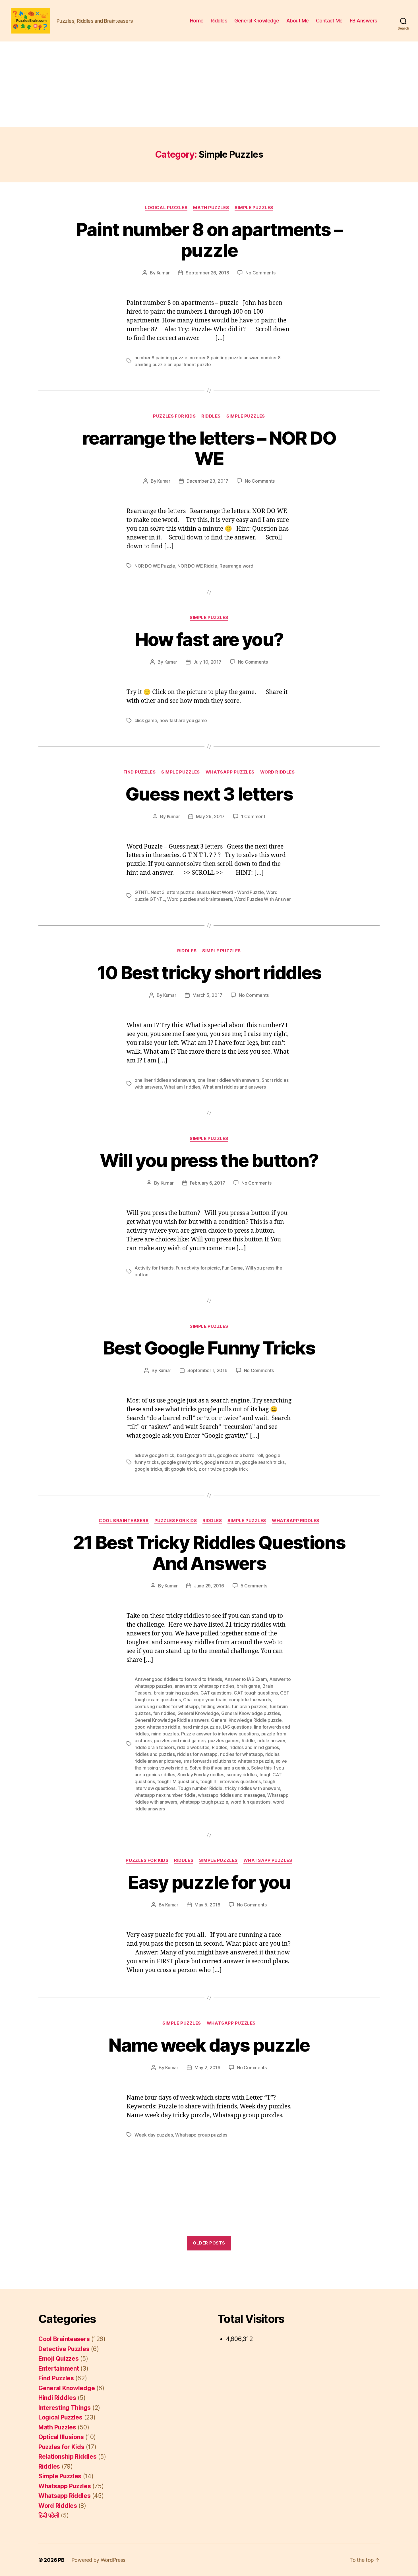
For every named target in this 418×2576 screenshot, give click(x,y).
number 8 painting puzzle (161, 358)
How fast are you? (209, 639)
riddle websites (193, 1747)
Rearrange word (236, 566)
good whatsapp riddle (157, 1727)
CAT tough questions (256, 1693)
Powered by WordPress (99, 2560)
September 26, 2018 (207, 273)
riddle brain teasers (155, 1747)
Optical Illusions (61, 2437)
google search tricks (263, 1462)
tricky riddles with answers (253, 1788)
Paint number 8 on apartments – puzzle (209, 240)
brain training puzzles (176, 1693)
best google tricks (196, 1455)
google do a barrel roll (240, 1455)
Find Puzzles (140, 772)
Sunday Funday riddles (201, 1775)
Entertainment (59, 2368)
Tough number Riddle (200, 1788)
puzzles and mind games (180, 1741)
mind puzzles (165, 1734)
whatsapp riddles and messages (231, 1795)
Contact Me (329, 21)
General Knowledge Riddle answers (171, 1720)
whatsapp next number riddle (165, 1795)
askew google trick (154, 1455)
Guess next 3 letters (209, 794)
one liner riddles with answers (228, 1080)
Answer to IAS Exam (246, 1679)
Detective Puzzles (64, 2349)
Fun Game (232, 1268)
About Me (298, 21)
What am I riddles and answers (234, 1087)
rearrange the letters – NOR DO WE (209, 448)
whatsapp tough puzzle (204, 1802)
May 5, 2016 (207, 1905)
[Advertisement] (209, 84)
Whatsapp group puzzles (201, 2135)
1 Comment (253, 816)
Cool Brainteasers (124, 1521)
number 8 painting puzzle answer (224, 358)
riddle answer (271, 1741)
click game (146, 720)
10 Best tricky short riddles (209, 973)
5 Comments (254, 1586)
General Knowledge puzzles (251, 1713)
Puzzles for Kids (174, 416)
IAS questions (237, 1727)
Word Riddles (278, 772)
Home (197, 21)
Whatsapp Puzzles (230, 772)
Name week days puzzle (209, 2045)
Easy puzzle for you (209, 1882)
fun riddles (164, 1713)
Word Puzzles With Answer (263, 899)
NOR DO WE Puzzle (155, 566)
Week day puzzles (154, 2135)
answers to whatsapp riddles (204, 1686)
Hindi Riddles (57, 2398)
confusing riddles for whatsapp (167, 1706)
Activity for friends (154, 1268)
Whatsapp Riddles (296, 1521)
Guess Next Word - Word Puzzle (230, 892)
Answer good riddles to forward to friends (178, 1679)
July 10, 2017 (207, 662)
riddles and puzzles (155, 1754)
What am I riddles (182, 1087)
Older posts (209, 2243)
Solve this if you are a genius (219, 1768)
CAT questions (216, 1693)
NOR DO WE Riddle (197, 566)
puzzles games (224, 1741)
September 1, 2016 (207, 1370)
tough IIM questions (178, 1781)
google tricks (148, 1469)
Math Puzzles (211, 208)
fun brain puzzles (249, 1706)
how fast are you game (183, 720)
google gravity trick (181, 1462)
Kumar (163, 273)
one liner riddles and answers (165, 1080)
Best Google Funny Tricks (209, 1348)
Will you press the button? (209, 1160)
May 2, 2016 (207, 2068)
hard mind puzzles (201, 1727)
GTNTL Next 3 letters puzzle (164, 892)
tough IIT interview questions (230, 1781)
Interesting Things (65, 2408)
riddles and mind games (254, 1747)
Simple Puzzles (254, 208)
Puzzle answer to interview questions (220, 1734)
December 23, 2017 (207, 481)
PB (61, 2560)
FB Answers (364, 21)
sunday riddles (242, 1775)
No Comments (260, 273)
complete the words (250, 1700)
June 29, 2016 (209, 1586)
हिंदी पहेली (49, 2515)
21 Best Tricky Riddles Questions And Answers (209, 1553)
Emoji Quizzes (59, 2359)
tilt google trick (180, 1469)
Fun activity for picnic (198, 1268)
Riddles (219, 21)
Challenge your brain (205, 1700)
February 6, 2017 (208, 1183)
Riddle (248, 1741)
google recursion (222, 1462)
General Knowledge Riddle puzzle (246, 1720)
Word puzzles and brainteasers (199, 899)
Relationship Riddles (68, 2457)
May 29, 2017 (210, 816)
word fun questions (251, 1802)
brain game (248, 1686)
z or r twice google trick (223, 1469)
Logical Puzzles (166, 208)
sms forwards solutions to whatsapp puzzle (228, 1761)
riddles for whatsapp (242, 1754)
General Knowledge (257, 21)
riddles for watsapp (197, 1754)
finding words (215, 1706)
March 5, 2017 (208, 995)
